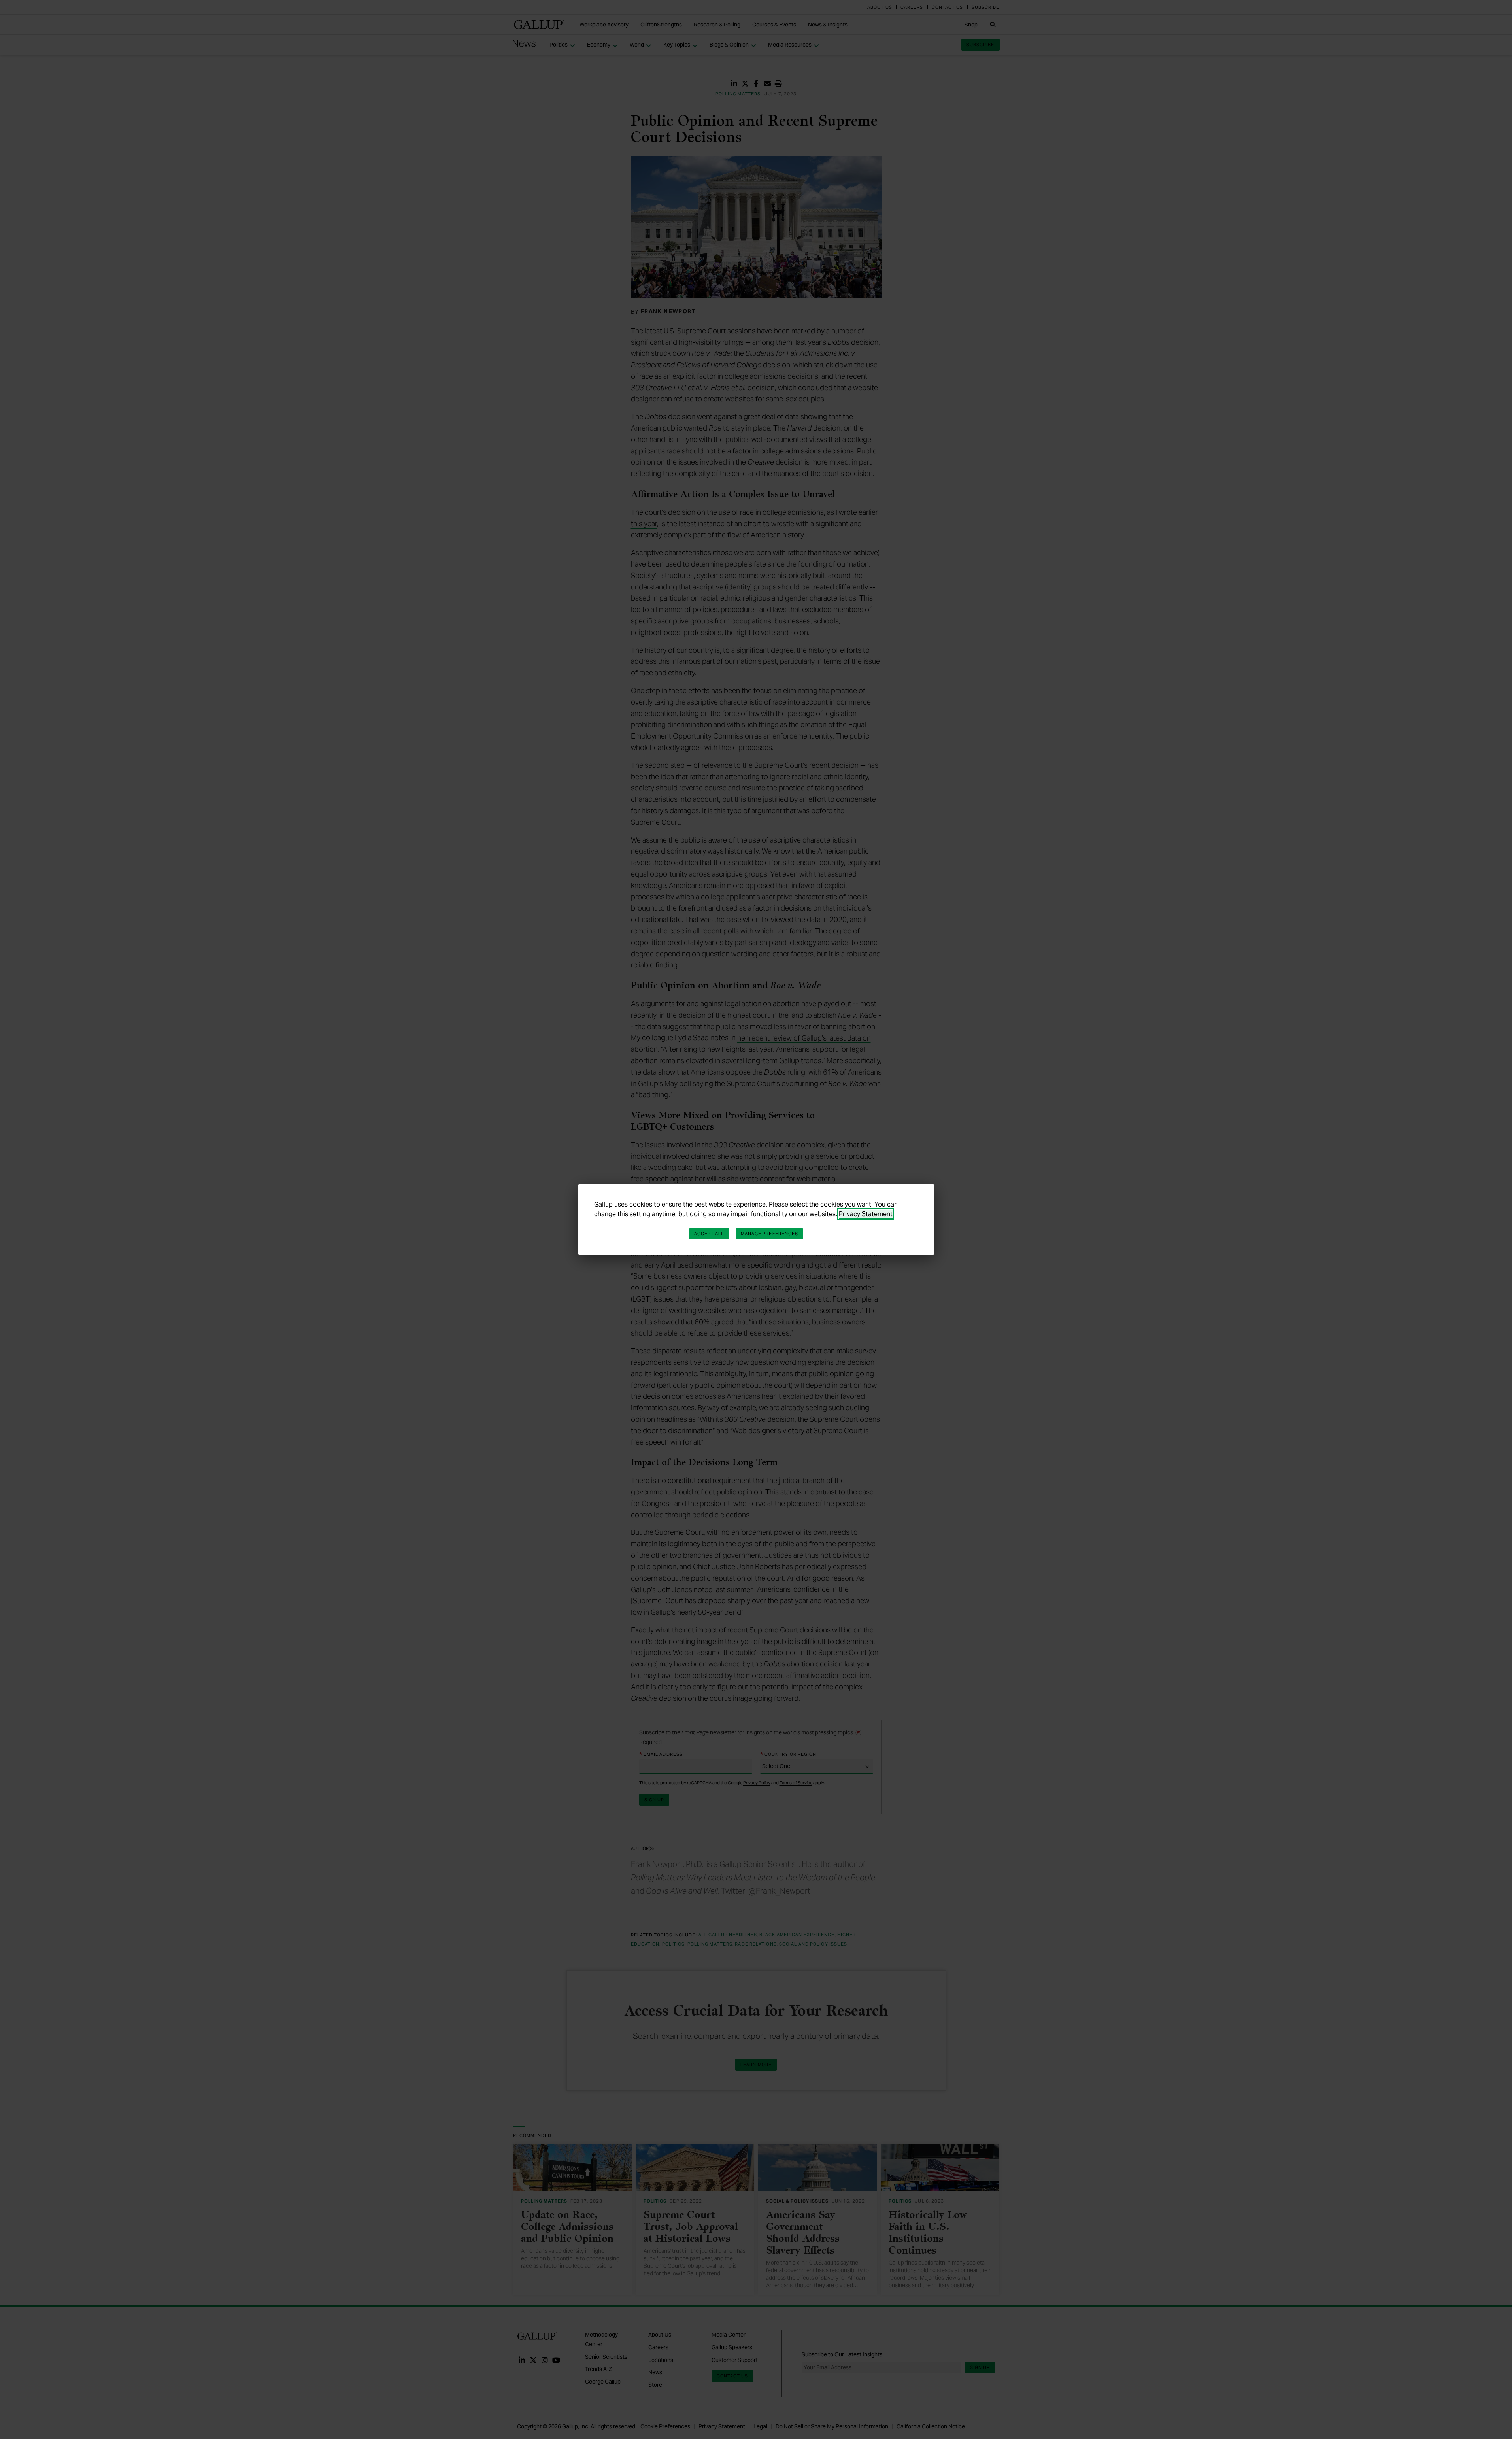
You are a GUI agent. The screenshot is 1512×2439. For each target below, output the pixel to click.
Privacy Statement (866, 1214)
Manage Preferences (770, 1234)
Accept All (709, 1234)
